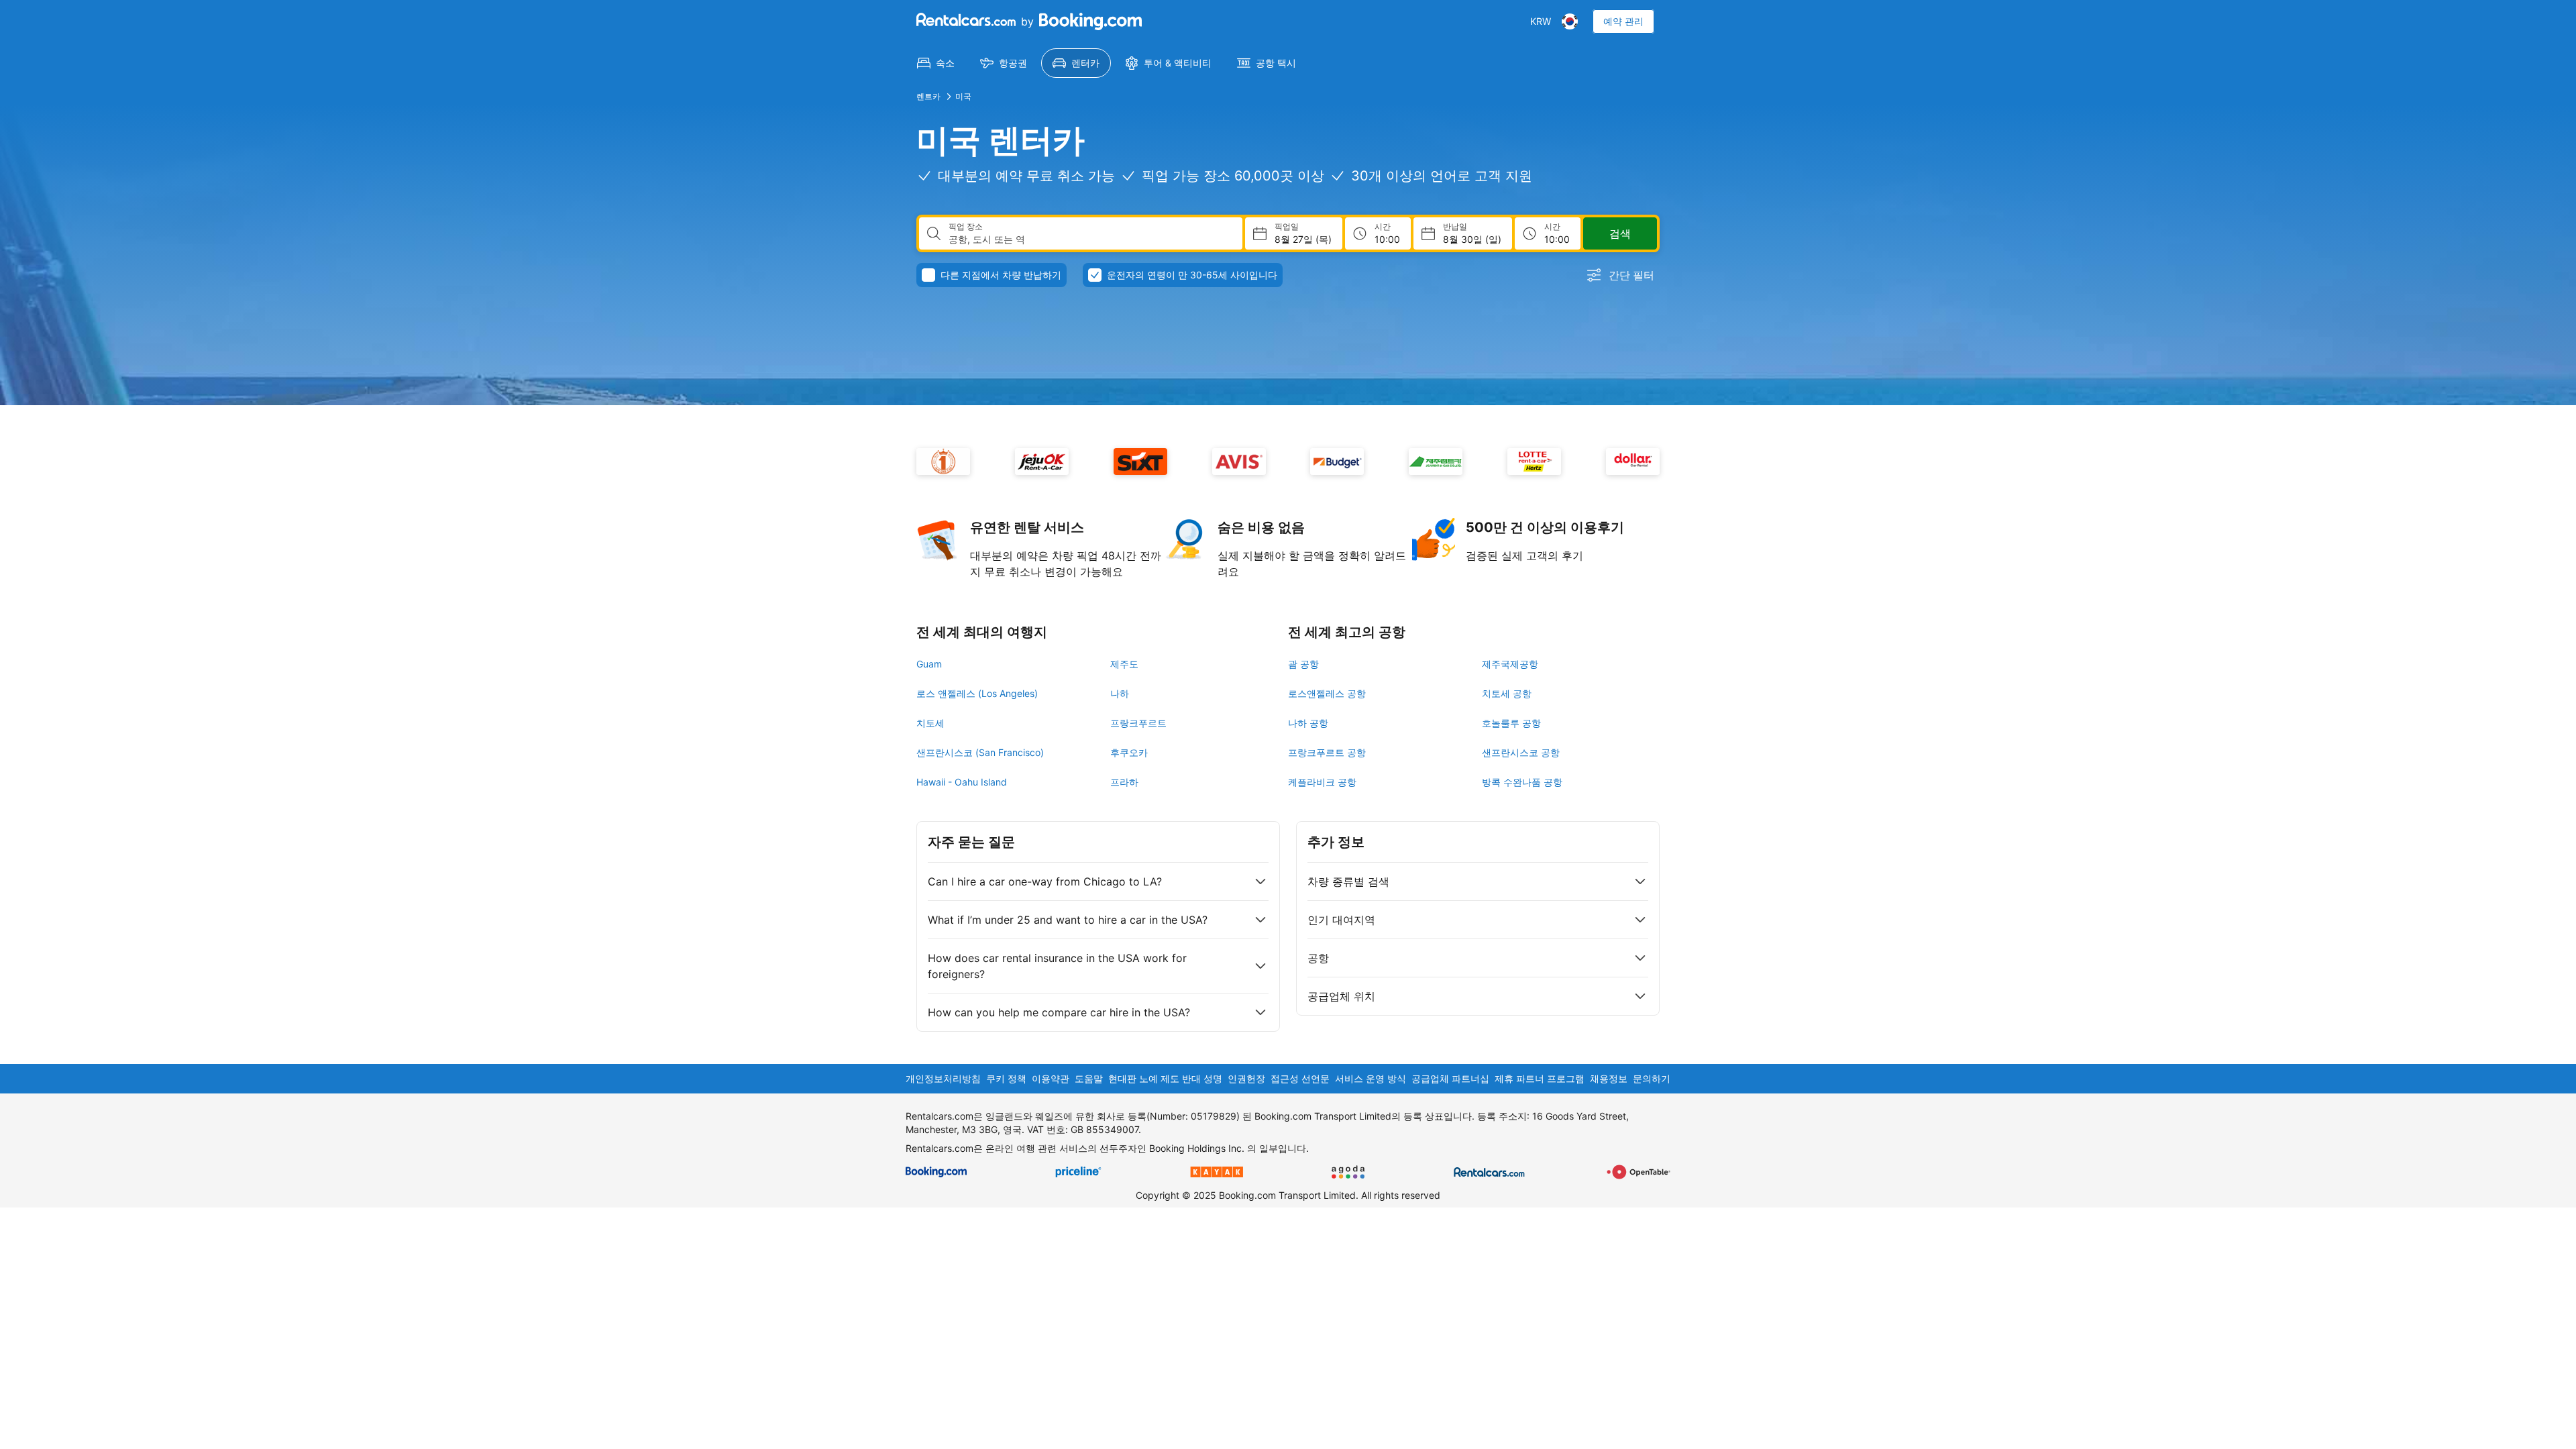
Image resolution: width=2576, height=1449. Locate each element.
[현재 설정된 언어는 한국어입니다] (1570, 21)
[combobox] (1090, 239)
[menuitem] (936, 63)
